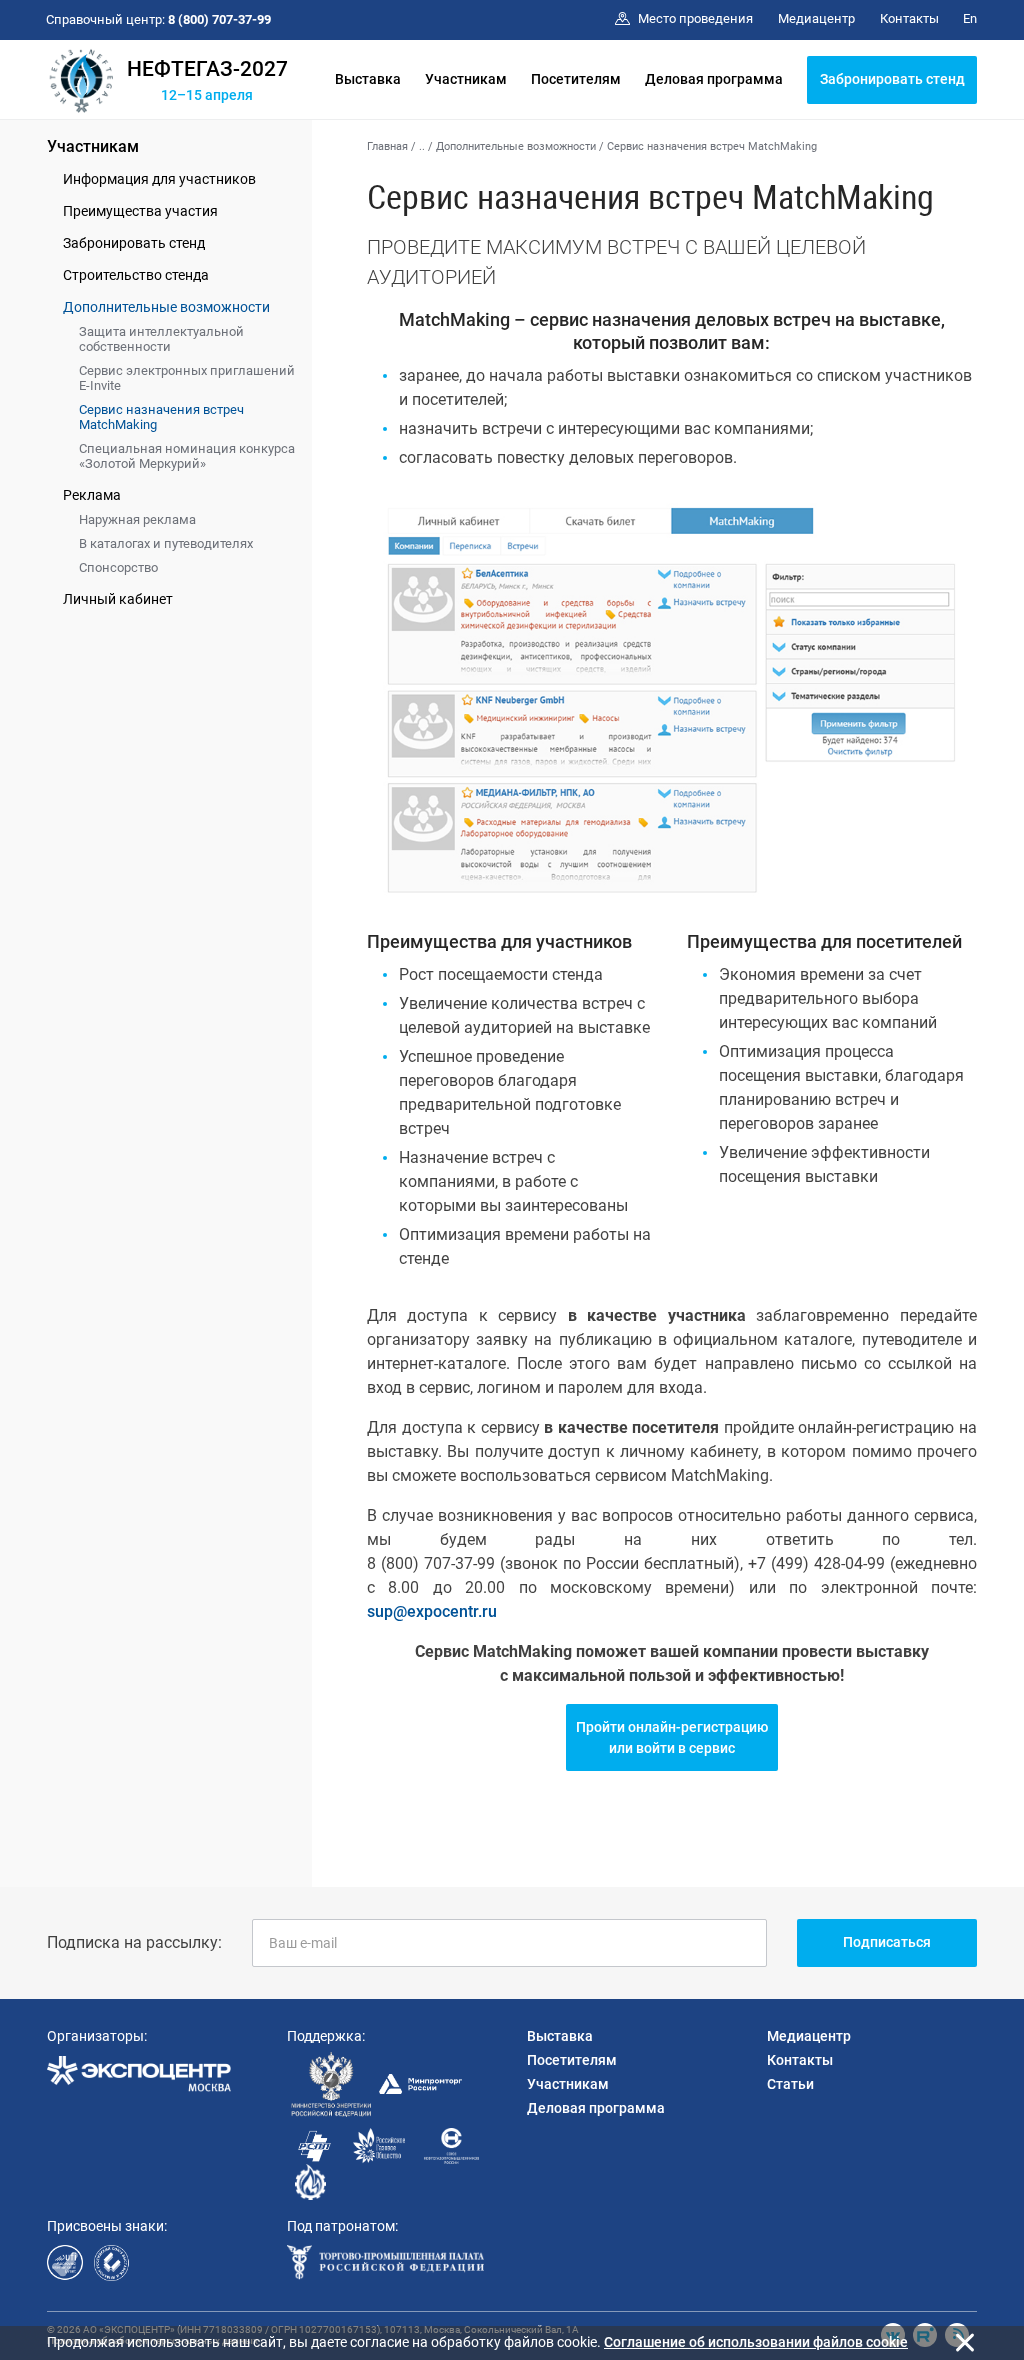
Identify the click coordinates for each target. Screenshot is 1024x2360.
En (970, 18)
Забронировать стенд (892, 79)
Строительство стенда (136, 275)
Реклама (92, 495)
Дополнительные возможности (166, 307)
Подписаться (887, 1942)
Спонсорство (118, 567)
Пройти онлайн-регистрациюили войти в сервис (672, 1737)
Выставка (368, 79)
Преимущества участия (140, 211)
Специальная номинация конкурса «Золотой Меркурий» (187, 456)
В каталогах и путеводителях (166, 543)
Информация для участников (159, 179)
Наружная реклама (137, 519)
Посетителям (576, 79)
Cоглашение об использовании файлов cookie (756, 2342)
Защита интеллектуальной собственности (161, 339)
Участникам (466, 79)
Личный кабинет (118, 599)
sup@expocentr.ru (432, 1611)
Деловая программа (714, 79)
